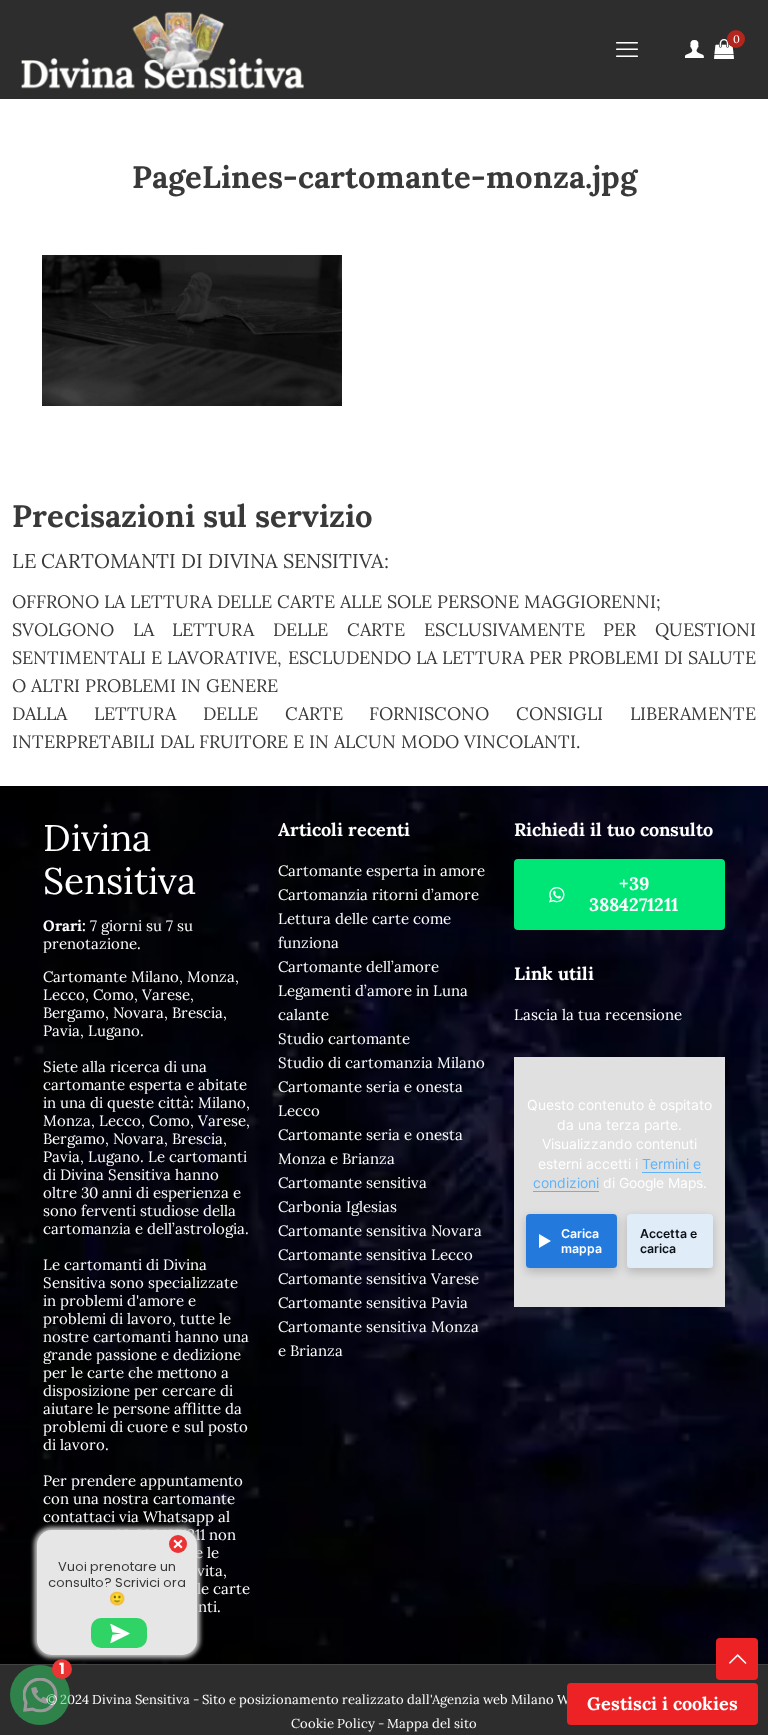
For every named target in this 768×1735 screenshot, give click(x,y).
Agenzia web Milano (493, 1699)
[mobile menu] (627, 49)
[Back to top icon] (737, 1659)
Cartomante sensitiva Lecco (375, 1254)
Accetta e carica (668, 1241)
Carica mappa (581, 1241)
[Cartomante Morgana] (162, 49)
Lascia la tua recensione (598, 1014)
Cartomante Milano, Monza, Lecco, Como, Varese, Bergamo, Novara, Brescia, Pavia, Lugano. (141, 1003)
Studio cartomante (344, 1038)
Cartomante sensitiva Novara (380, 1230)
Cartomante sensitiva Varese (378, 1278)
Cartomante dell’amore (358, 966)
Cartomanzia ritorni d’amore (378, 894)
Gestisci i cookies (662, 1703)
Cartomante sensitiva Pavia (373, 1302)
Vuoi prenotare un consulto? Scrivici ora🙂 (117, 1582)
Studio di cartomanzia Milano (381, 1062)
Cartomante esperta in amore (381, 870)
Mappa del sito (432, 1723)
